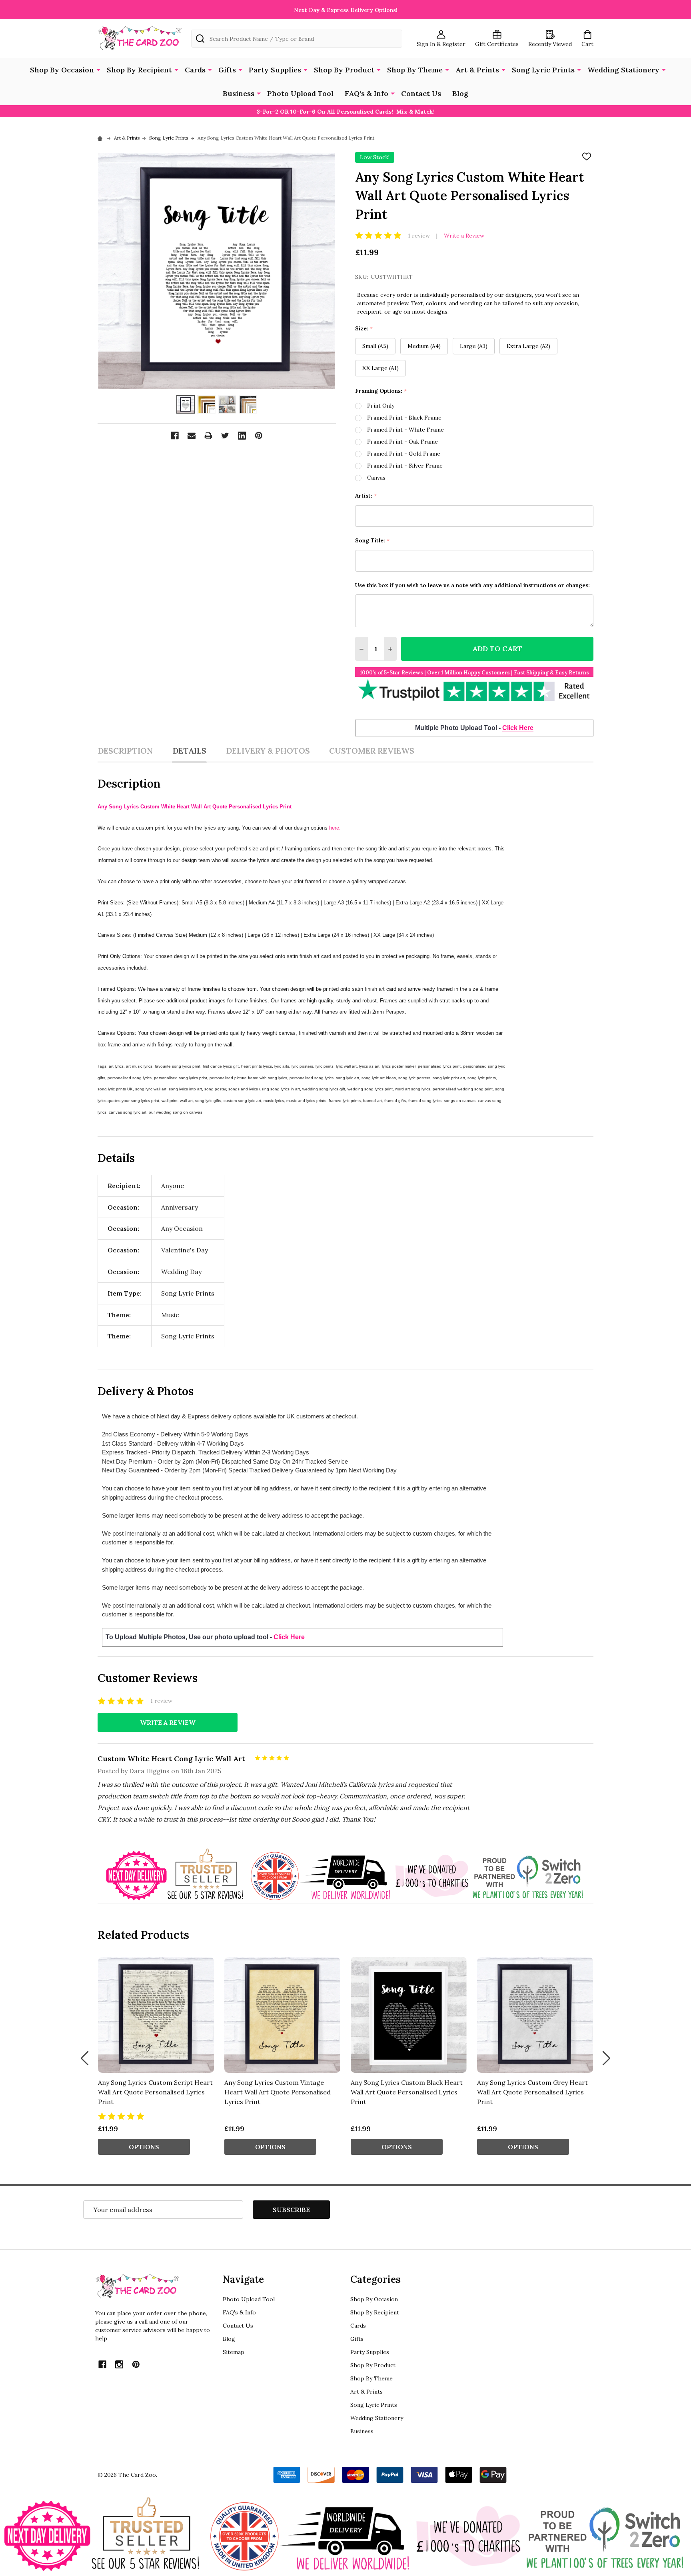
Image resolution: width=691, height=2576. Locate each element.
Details (189, 751)
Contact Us (421, 93)
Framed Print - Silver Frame (405, 466)
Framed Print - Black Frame (404, 418)
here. (336, 828)
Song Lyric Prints (543, 70)
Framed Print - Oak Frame (402, 442)
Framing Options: (381, 391)
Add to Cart (497, 649)
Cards (195, 70)
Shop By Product (344, 70)
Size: (364, 329)
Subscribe (291, 2210)
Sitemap (234, 2352)
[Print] (208, 436)
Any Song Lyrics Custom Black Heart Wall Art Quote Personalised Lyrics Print (407, 2092)
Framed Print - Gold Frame (404, 454)
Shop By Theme (415, 70)
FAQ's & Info (366, 93)
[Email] (192, 436)
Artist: (366, 496)
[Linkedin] (242, 436)
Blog (460, 93)
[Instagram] (119, 2364)
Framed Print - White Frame (405, 430)
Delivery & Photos (268, 751)
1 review (419, 236)
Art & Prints (477, 70)
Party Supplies (275, 70)
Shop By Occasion (62, 70)
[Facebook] (175, 436)
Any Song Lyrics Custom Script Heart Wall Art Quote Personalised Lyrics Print (155, 2092)
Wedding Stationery (623, 70)
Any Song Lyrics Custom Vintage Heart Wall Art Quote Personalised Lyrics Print (278, 2092)
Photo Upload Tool (300, 93)
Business (239, 93)
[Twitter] (225, 436)
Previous (85, 2058)
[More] (98, 69)
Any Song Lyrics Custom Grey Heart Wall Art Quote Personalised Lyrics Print (532, 2092)
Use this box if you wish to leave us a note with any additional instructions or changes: (472, 585)
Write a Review (464, 236)
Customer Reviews (372, 751)
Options (144, 2147)
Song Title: (372, 541)
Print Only (381, 406)
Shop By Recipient (139, 70)
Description (125, 751)
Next (606, 2058)
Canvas (376, 478)
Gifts (227, 70)
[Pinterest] (259, 436)
